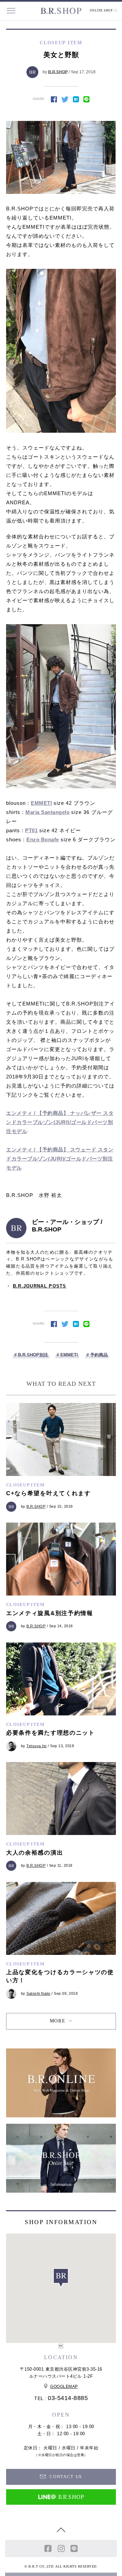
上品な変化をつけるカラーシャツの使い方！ (60, 1976)
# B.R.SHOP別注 (31, 1355)
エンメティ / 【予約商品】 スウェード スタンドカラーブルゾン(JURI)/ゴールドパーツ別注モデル (60, 1159)
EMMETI (41, 803)
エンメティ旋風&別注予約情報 (50, 1613)
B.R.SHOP (58, 72)
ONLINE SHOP (102, 10)
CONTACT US (65, 2477)
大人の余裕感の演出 (35, 1853)
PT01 (31, 830)
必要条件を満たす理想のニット (50, 1733)
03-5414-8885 (68, 2398)
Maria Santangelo (47, 812)
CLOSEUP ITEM (25, 1485)
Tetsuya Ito (37, 1746)
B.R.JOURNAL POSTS (40, 1286)
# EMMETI (67, 1355)
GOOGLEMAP (64, 2387)
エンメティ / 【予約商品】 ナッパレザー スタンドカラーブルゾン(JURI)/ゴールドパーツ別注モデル (60, 1122)
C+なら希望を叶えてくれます (48, 1493)
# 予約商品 (97, 1355)
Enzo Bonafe (43, 839)
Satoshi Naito (38, 1993)
